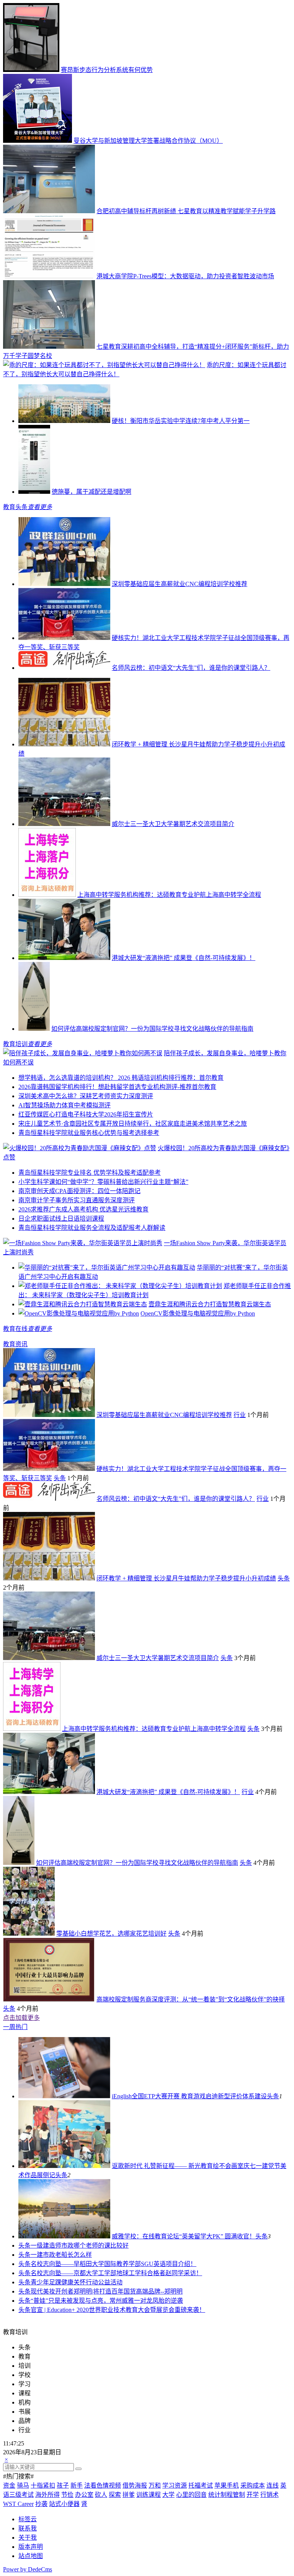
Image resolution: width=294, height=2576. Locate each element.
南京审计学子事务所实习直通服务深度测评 (77, 1200)
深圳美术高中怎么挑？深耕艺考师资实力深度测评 (86, 1096)
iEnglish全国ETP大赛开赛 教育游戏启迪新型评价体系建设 (189, 2096)
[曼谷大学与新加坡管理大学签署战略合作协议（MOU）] (38, 141)
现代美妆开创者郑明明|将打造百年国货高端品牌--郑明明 (107, 2291)
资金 (9, 2485)
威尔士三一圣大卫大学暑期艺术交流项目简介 (173, 824)
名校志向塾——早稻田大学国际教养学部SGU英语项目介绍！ (114, 2264)
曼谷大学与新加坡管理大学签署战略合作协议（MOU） (148, 141)
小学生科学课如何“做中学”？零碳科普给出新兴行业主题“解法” (103, 1182)
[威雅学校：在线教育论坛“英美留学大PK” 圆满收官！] (64, 2236)
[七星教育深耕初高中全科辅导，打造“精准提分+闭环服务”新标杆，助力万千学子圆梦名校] (49, 347)
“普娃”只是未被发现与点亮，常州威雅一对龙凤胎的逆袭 (107, 2301)
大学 (168, 2495)
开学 (253, 2495)
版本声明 (31, 2547)
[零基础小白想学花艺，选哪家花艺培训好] (29, 1934)
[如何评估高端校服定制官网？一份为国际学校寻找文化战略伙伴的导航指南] (34, 1029)
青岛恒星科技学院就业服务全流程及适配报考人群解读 (92, 1228)
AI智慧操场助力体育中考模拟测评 (65, 1105)
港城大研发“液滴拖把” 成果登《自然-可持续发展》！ (184, 958)
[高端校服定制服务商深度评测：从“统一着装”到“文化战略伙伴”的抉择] (49, 1999)
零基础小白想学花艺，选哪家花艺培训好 (111, 1934)
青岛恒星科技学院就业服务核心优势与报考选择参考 (89, 1133)
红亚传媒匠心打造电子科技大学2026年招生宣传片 (86, 1114)
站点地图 (31, 2556)
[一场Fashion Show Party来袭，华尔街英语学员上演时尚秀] (83, 1243)
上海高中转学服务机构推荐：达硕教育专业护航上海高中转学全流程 (169, 895)
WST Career (18, 2504)
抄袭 (41, 2504)
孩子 (63, 2485)
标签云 (28, 2519)
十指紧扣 (43, 2485)
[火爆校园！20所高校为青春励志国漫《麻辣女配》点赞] (80, 1148)
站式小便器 (64, 2504)
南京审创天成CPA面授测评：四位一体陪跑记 (79, 1191)
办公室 (84, 2495)
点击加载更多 (21, 2018)
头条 (60, 1478)
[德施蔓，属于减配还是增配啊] (34, 492)
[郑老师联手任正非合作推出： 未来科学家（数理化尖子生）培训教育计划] (120, 1286)
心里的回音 (191, 2495)
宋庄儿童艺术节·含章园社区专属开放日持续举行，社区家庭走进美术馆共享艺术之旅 (133, 1124)
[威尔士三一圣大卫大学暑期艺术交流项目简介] (64, 824)
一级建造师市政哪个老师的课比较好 (80, 2245)
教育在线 (15, 1329)
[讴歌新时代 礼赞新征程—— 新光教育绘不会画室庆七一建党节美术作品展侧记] (64, 2166)
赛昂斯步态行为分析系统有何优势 (107, 70)
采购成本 (253, 2485)
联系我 (28, 2528)
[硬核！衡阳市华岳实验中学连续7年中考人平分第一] (64, 421)
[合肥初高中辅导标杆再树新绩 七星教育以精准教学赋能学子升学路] (49, 211)
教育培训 (15, 1044)
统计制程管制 (227, 2495)
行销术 (269, 2495)
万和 (155, 2485)
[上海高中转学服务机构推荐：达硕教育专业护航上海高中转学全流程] (47, 895)
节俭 (67, 2495)
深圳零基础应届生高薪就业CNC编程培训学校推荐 (180, 584)
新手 (77, 2485)
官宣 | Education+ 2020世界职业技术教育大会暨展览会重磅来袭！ (118, 2310)
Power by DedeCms (28, 2569)
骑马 (23, 2485)
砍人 (101, 2495)
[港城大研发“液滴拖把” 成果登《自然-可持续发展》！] (64, 958)
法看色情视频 (103, 2485)
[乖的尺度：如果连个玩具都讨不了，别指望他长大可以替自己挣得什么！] (104, 365)
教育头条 (15, 507)
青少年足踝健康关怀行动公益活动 (77, 2282)
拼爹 (129, 2495)
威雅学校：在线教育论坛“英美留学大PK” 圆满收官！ (184, 2236)
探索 (115, 2495)
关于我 (28, 2538)
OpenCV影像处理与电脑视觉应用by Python (198, 1313)
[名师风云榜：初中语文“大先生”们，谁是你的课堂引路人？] (64, 668)
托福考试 (201, 2485)
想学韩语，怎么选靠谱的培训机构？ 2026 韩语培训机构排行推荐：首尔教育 (121, 1078)
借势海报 (135, 2485)
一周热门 (15, 2027)
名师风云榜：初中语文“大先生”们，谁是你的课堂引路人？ (191, 668)
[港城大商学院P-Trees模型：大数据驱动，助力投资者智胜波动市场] (49, 276)
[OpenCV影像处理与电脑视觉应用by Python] (79, 1313)
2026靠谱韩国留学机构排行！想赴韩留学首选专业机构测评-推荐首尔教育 (117, 1087)
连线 (273, 2485)
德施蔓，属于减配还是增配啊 (91, 492)
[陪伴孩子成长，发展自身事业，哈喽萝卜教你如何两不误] (83, 1053)
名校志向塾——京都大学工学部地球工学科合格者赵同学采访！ (116, 2273)
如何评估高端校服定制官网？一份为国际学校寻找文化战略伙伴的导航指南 (152, 1029)
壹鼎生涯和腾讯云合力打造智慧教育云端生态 (210, 1304)
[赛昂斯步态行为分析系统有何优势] (31, 70)
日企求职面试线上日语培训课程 (61, 1219)
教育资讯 (15, 1344)
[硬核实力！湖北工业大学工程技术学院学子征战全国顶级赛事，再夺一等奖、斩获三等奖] (64, 638)
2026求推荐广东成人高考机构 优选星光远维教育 (83, 1209)
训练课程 (149, 2495)
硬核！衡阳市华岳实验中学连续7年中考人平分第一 (181, 421)
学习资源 (175, 2485)
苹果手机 (227, 2485)
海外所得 (47, 2495)
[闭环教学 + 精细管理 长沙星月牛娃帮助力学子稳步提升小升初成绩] (64, 744)
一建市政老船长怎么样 (61, 2255)
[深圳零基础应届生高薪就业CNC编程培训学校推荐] (64, 584)
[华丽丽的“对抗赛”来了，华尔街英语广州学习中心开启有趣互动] (107, 1268)
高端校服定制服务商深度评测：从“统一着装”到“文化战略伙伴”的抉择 (191, 1999)
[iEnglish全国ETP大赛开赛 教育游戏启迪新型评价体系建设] (64, 2096)
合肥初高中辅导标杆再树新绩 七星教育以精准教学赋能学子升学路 (186, 211)
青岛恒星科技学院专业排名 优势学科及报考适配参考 (90, 1173)
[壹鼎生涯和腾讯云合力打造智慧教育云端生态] (83, 1304)
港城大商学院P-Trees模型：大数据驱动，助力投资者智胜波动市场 (185, 276)
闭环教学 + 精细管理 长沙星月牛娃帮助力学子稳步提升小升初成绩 (186, 1578)
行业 (240, 1415)
